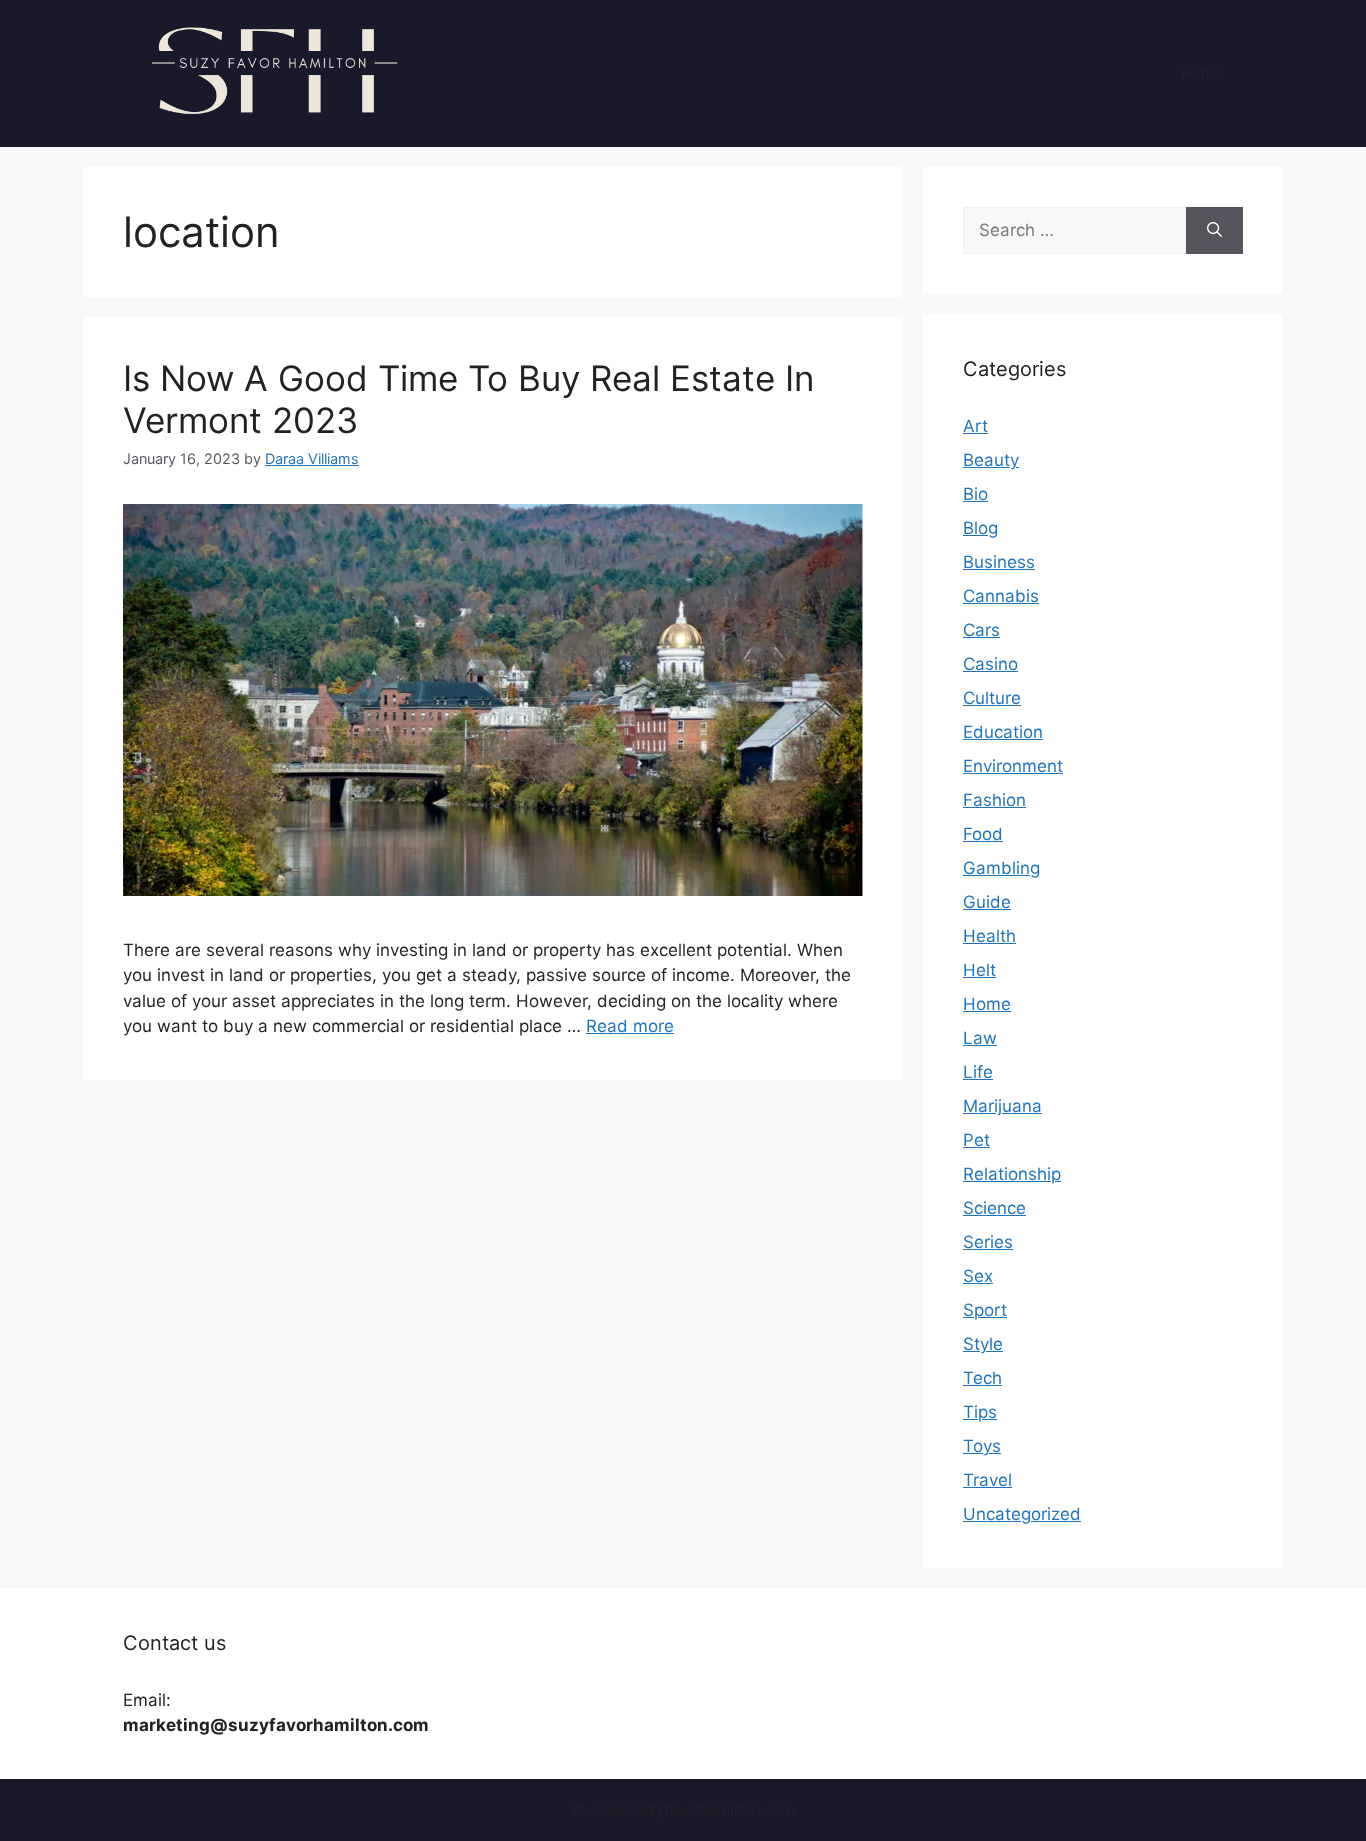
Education (1003, 732)
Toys (982, 1446)
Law (980, 1038)
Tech (982, 1378)
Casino (990, 664)
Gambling (1001, 868)
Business (999, 562)
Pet (976, 1140)
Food (983, 834)
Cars (981, 630)
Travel (987, 1480)
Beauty (991, 460)
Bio (975, 494)
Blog (980, 528)
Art (975, 426)
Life (978, 1072)
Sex (978, 1276)
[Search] (1214, 231)
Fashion (994, 800)
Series (988, 1242)
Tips (980, 1412)
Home (1202, 72)
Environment (1013, 766)
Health (989, 936)
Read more (630, 1026)
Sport (985, 1310)
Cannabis (1001, 596)
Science (994, 1208)
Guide (987, 902)
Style (983, 1344)
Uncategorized (1022, 1514)
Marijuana (1002, 1106)
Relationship (1012, 1174)
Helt (979, 970)
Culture (992, 698)
